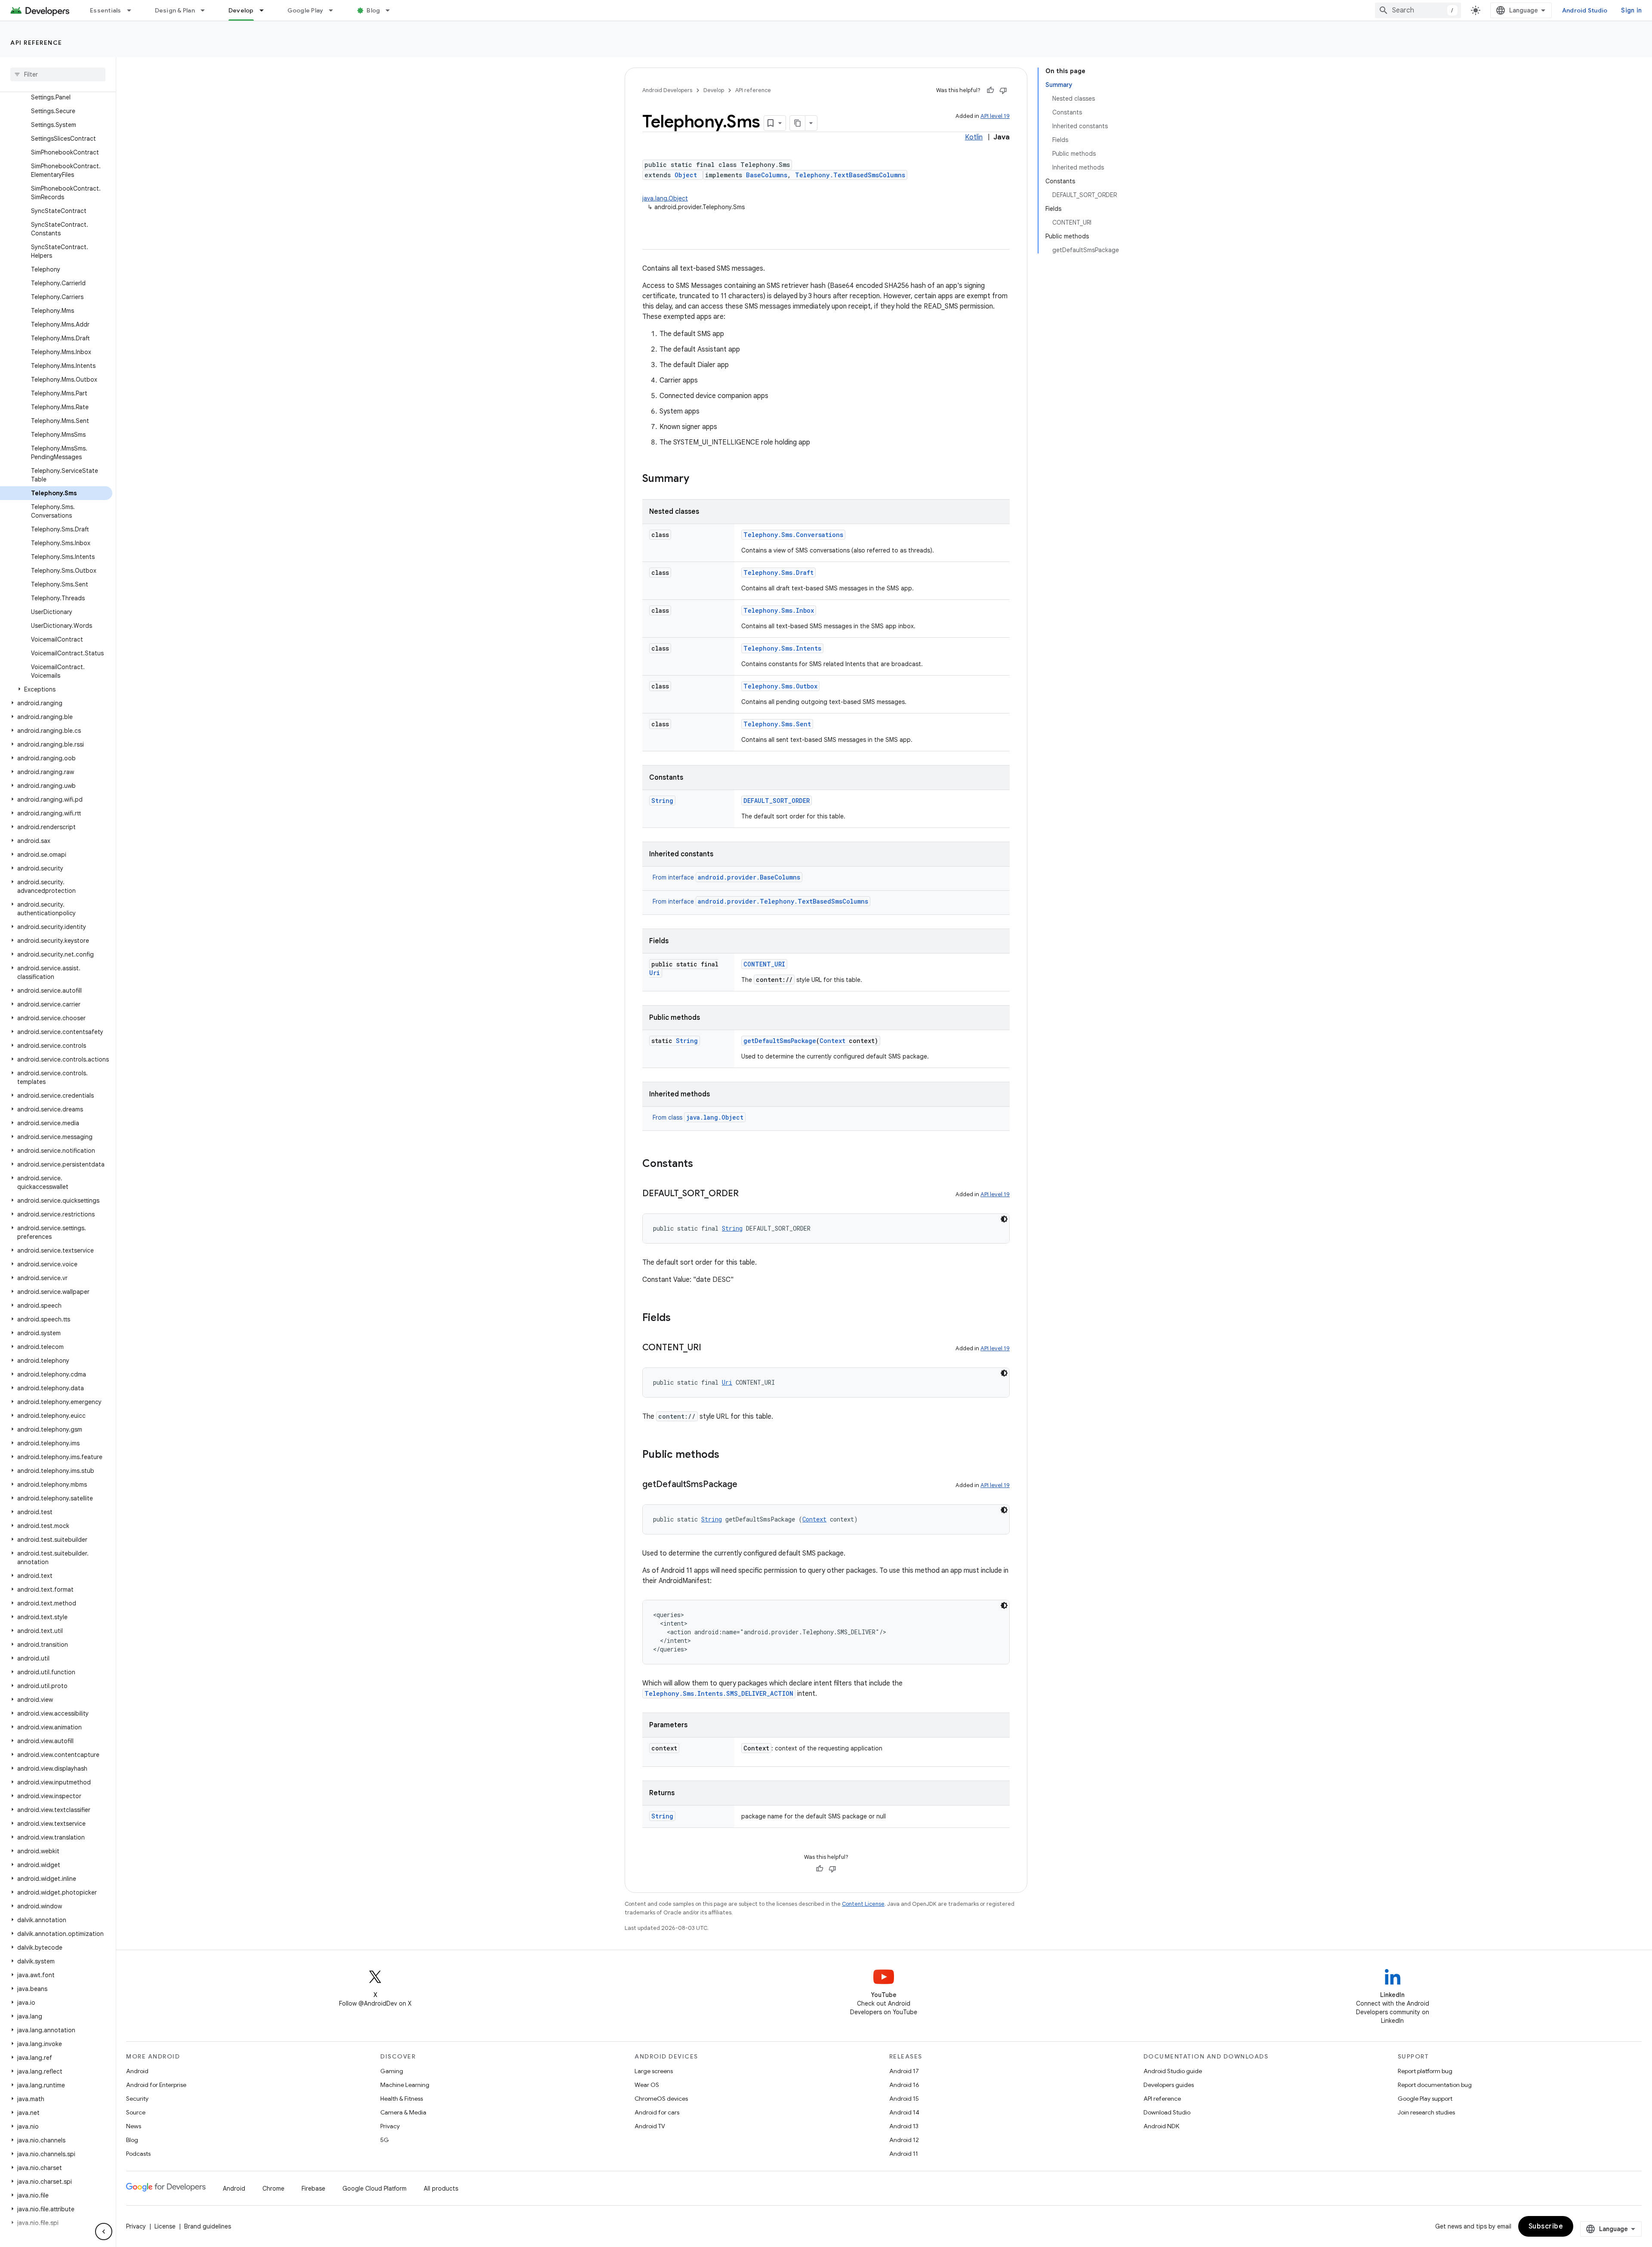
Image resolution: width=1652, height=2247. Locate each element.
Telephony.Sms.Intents (782, 648)
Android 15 (904, 2099)
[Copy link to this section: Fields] (679, 1318)
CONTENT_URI (764, 964)
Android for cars (657, 2112)
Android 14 (904, 2112)
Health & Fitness (402, 2099)
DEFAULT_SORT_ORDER (777, 801)
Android (137, 2071)
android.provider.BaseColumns (749, 877)
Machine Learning (405, 2085)
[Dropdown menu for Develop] (265, 10)
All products (441, 2188)
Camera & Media (403, 2112)
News (134, 2126)
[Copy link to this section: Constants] (702, 1164)
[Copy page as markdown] (798, 123)
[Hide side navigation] (104, 2232)
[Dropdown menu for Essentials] (133, 10)
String (662, 801)
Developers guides (1169, 2085)
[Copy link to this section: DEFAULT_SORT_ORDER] (747, 1194)
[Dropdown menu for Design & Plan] (206, 10)
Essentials (106, 10)
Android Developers (667, 90)
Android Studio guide (1173, 2071)
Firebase (313, 2188)
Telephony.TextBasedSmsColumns (850, 175)
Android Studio (1585, 10)
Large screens (654, 2071)
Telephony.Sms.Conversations (793, 535)
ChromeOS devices (661, 2099)
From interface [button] (726, 877)
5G (385, 2140)
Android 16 (904, 2085)
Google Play (305, 10)
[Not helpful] (1003, 90)
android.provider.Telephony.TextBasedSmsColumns (783, 901)
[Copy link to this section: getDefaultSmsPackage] (746, 1485)
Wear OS (647, 2085)
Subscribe (1546, 2226)
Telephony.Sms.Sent (777, 724)
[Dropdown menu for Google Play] (335, 10)
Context (832, 1041)
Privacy (390, 2126)
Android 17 (904, 2071)
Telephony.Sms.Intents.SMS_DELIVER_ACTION (719, 1693)
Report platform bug (1425, 2071)
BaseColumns (767, 175)
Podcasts (138, 2154)
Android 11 (904, 2154)
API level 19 (995, 116)
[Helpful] (990, 90)
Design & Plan (175, 10)
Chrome (273, 2188)
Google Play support (1425, 2099)
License (165, 2226)
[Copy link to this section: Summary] (698, 479)
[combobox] (1418, 10)
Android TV (650, 2126)
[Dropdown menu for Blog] (391, 10)
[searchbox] (58, 74)
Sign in (1631, 10)
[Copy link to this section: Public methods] (728, 1455)
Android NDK (1161, 2126)
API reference (36, 43)
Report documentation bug (1435, 2085)
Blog (373, 10)
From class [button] (698, 1117)
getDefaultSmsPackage (780, 1041)
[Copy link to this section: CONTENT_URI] (710, 1348)
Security (137, 2099)
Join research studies (1426, 2112)
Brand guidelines (208, 2226)
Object (686, 175)
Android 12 (904, 2140)
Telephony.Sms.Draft (778, 573)
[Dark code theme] (1004, 1219)
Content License (863, 1904)
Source (136, 2112)
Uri (655, 973)
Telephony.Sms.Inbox (779, 610)
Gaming (392, 2071)
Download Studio (1167, 2112)
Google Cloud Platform (374, 2188)
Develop (241, 10)
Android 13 (904, 2126)
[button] (56, 689)
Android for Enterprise (156, 2085)
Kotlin (974, 137)
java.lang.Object (665, 198)
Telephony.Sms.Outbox (780, 686)
